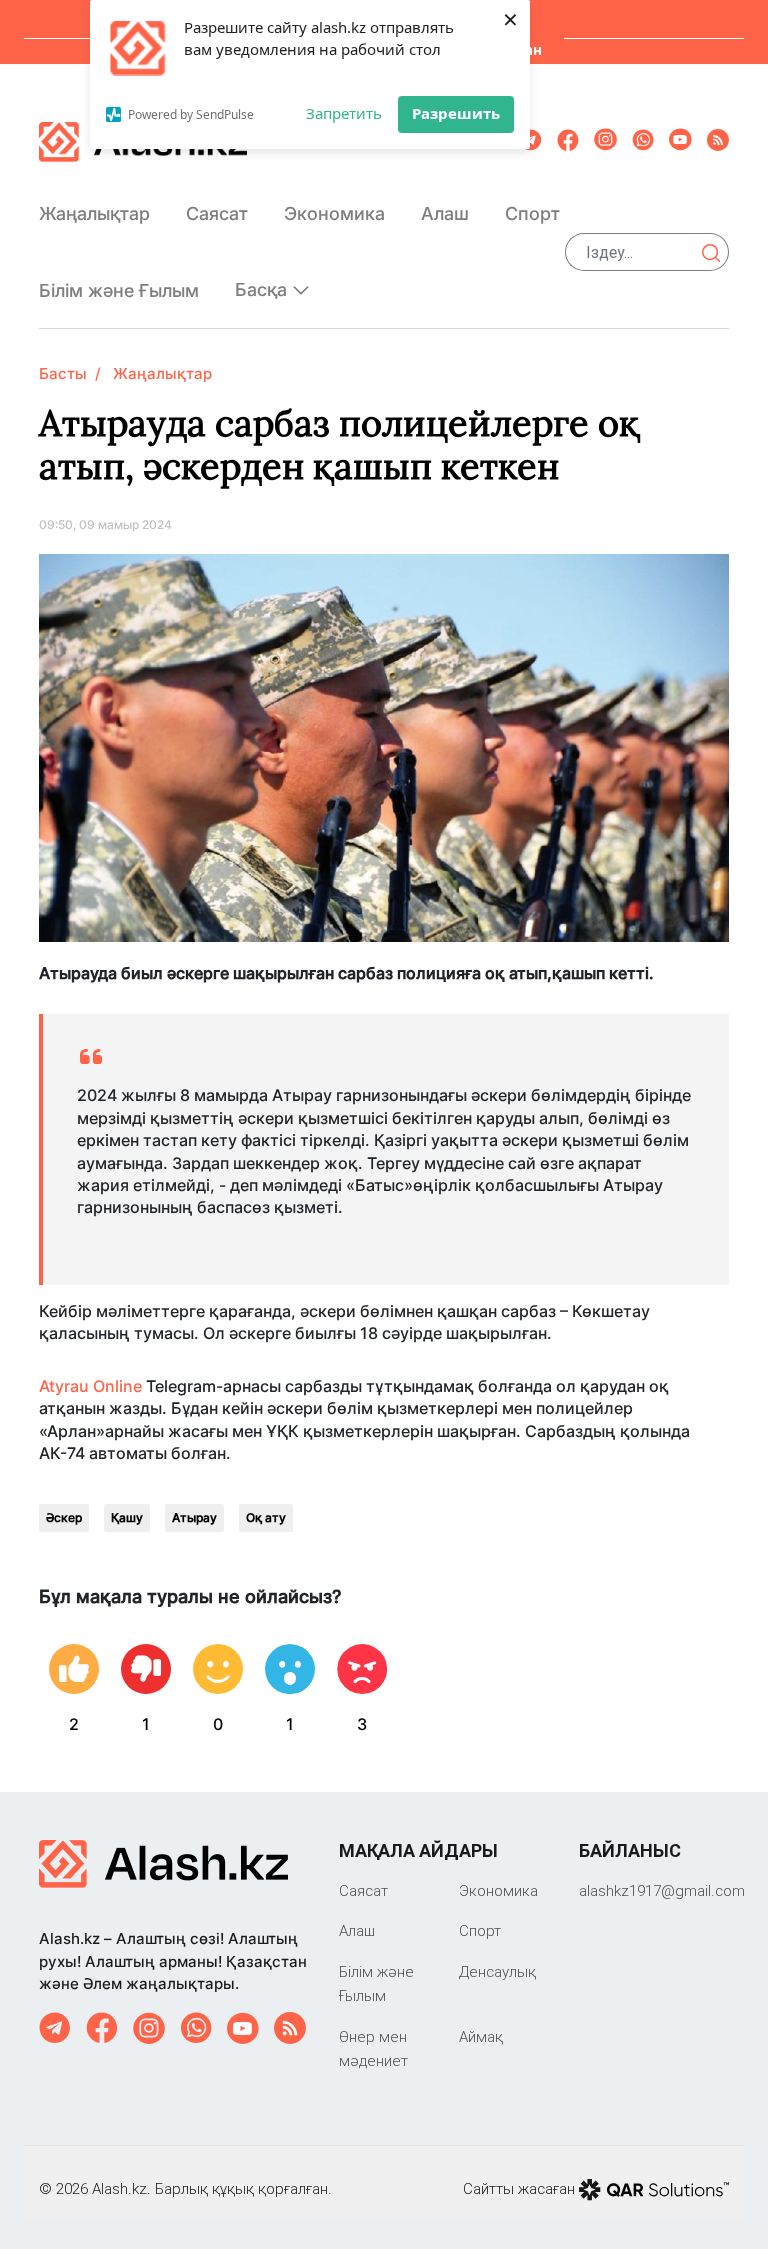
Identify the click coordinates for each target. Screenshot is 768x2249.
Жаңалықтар (94, 213)
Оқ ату (266, 1517)
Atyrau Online (90, 1386)
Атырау (194, 1517)
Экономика (334, 213)
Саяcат (217, 213)
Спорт (532, 213)
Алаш (445, 213)
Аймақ (481, 2036)
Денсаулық (497, 1971)
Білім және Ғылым (119, 290)
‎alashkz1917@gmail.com (662, 1890)
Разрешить (456, 113)
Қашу (127, 1517)
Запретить (344, 113)
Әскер (64, 1517)
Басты (63, 373)
